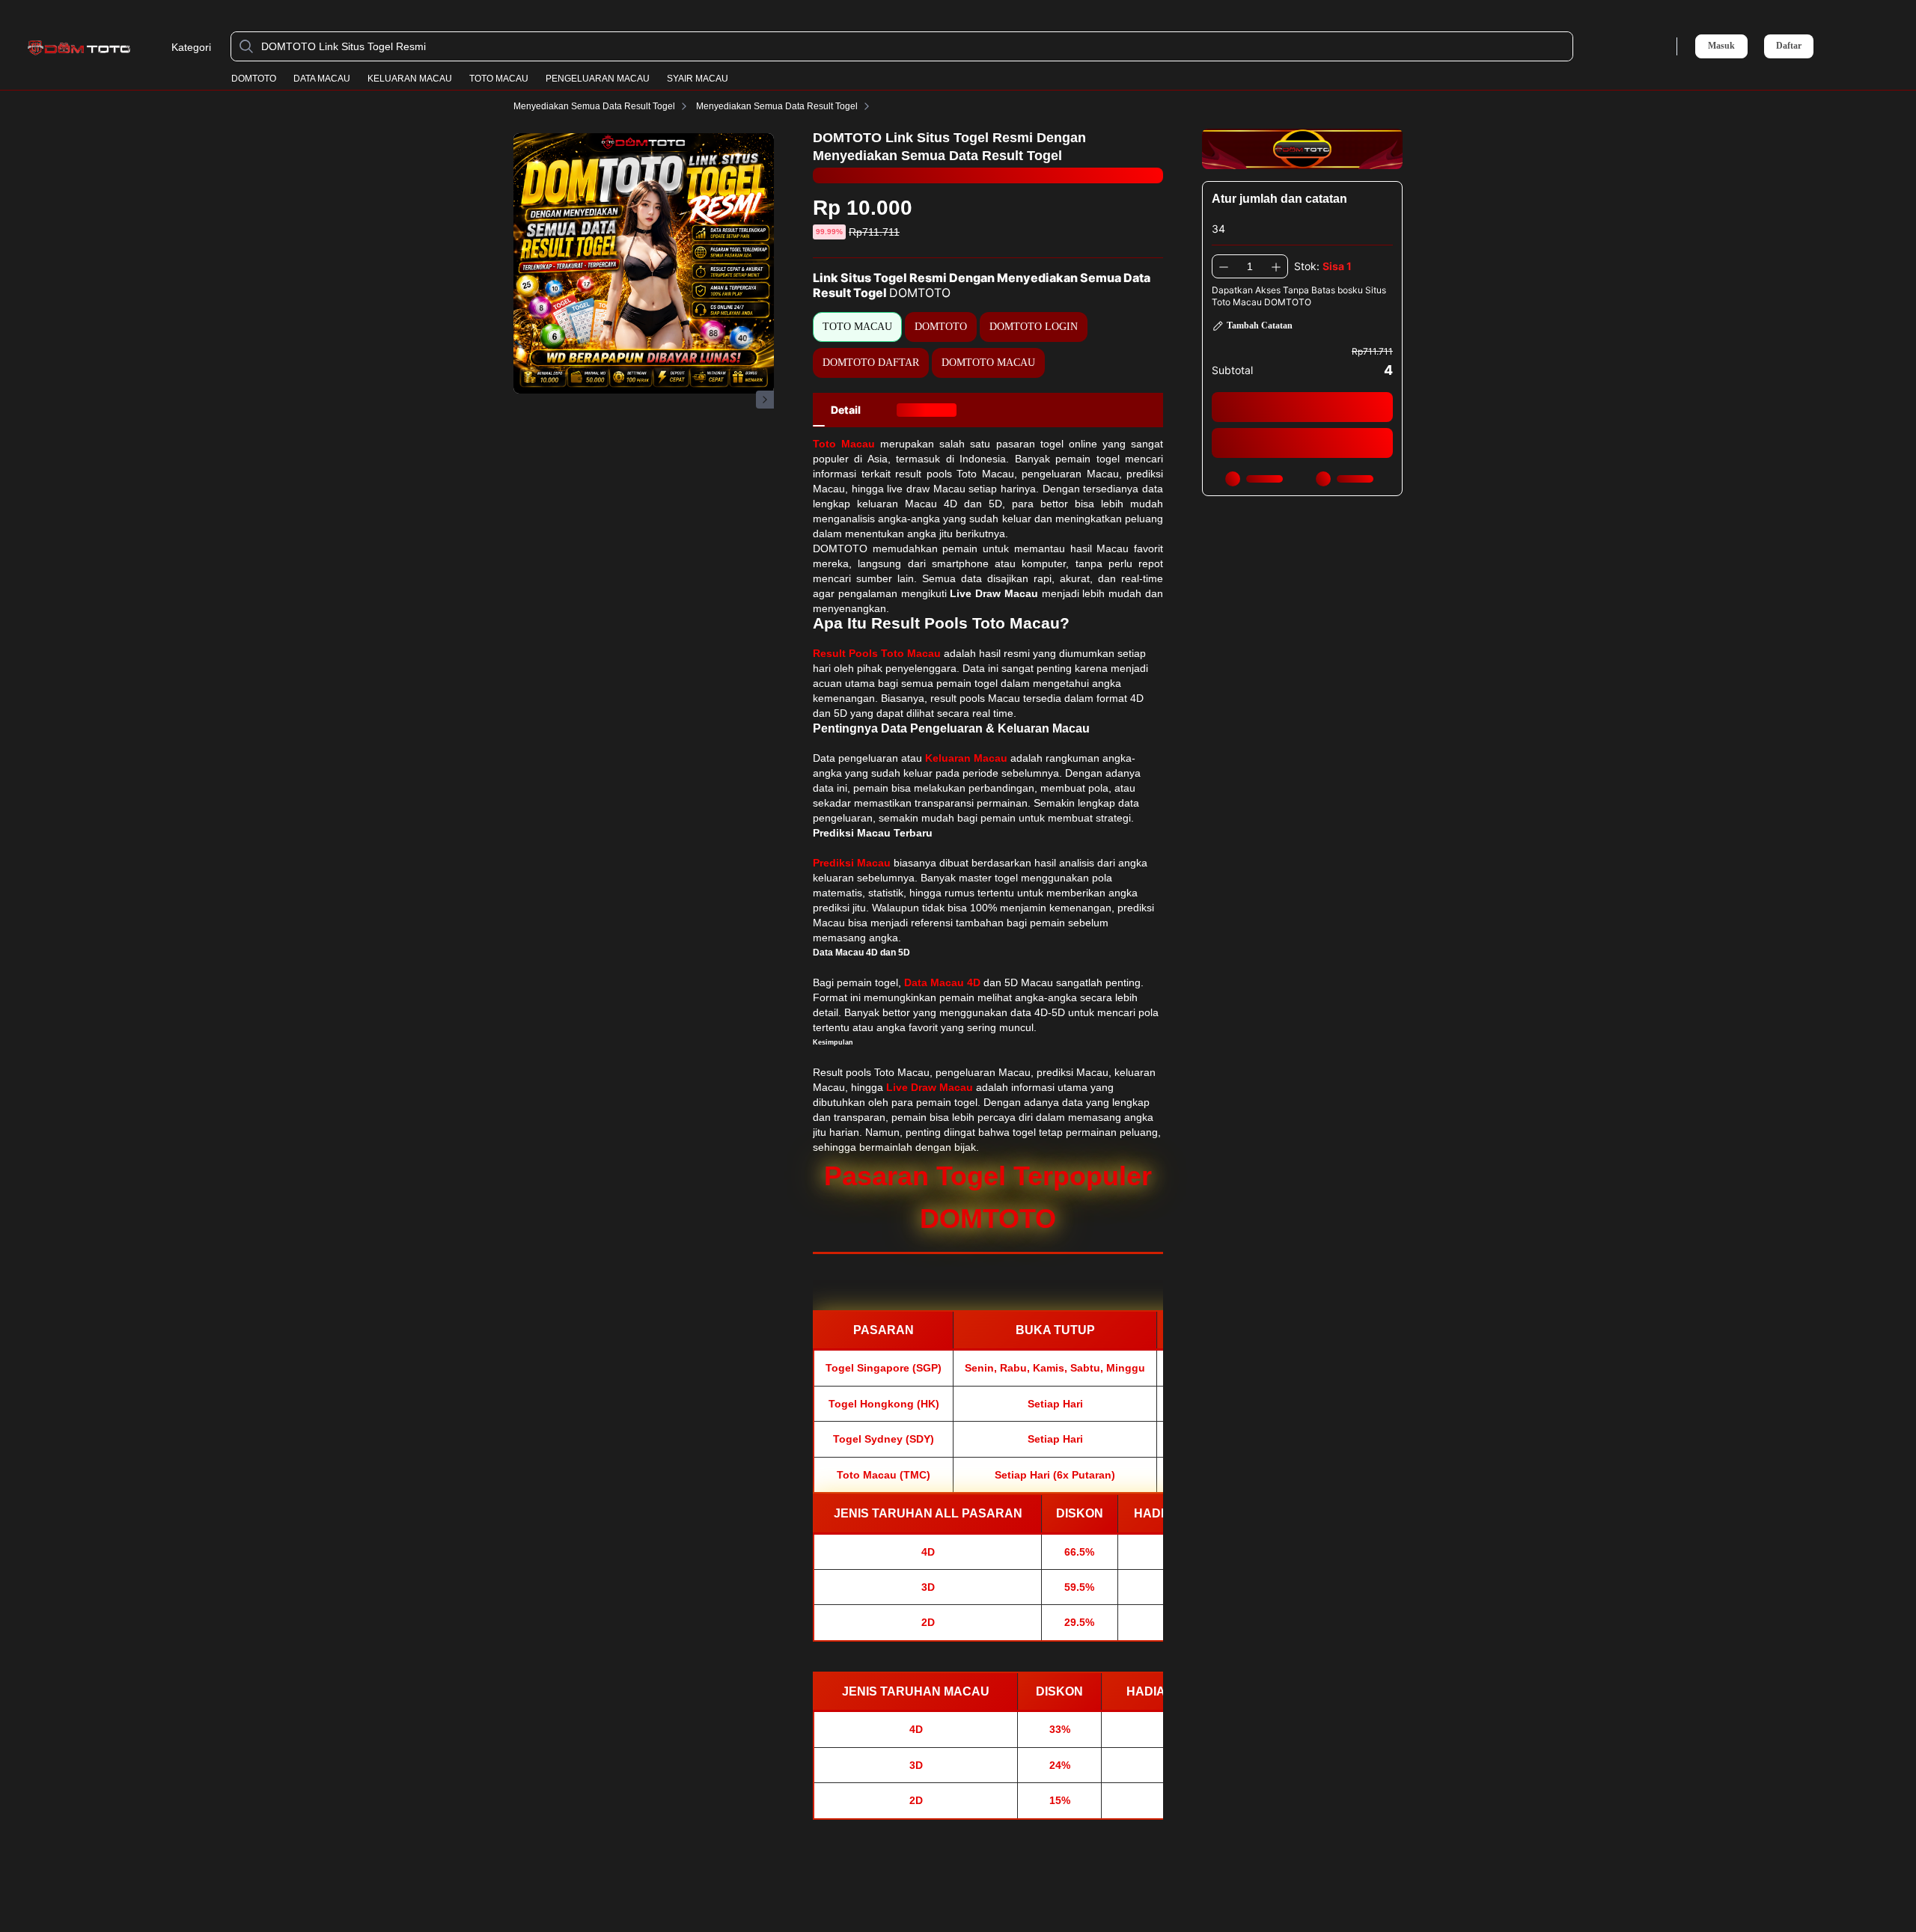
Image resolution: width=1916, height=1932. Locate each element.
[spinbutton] (1250, 266)
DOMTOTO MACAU (988, 363)
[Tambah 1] (1276, 266)
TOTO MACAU (499, 79)
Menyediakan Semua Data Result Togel (594, 106)
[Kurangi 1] (1224, 266)
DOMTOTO (254, 79)
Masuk (1721, 46)
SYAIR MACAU (698, 79)
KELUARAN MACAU (410, 79)
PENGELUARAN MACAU (598, 79)
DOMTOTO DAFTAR (871, 363)
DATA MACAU (322, 79)
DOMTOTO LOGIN (1034, 327)
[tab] (846, 410)
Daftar (1789, 46)
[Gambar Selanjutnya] (765, 400)
